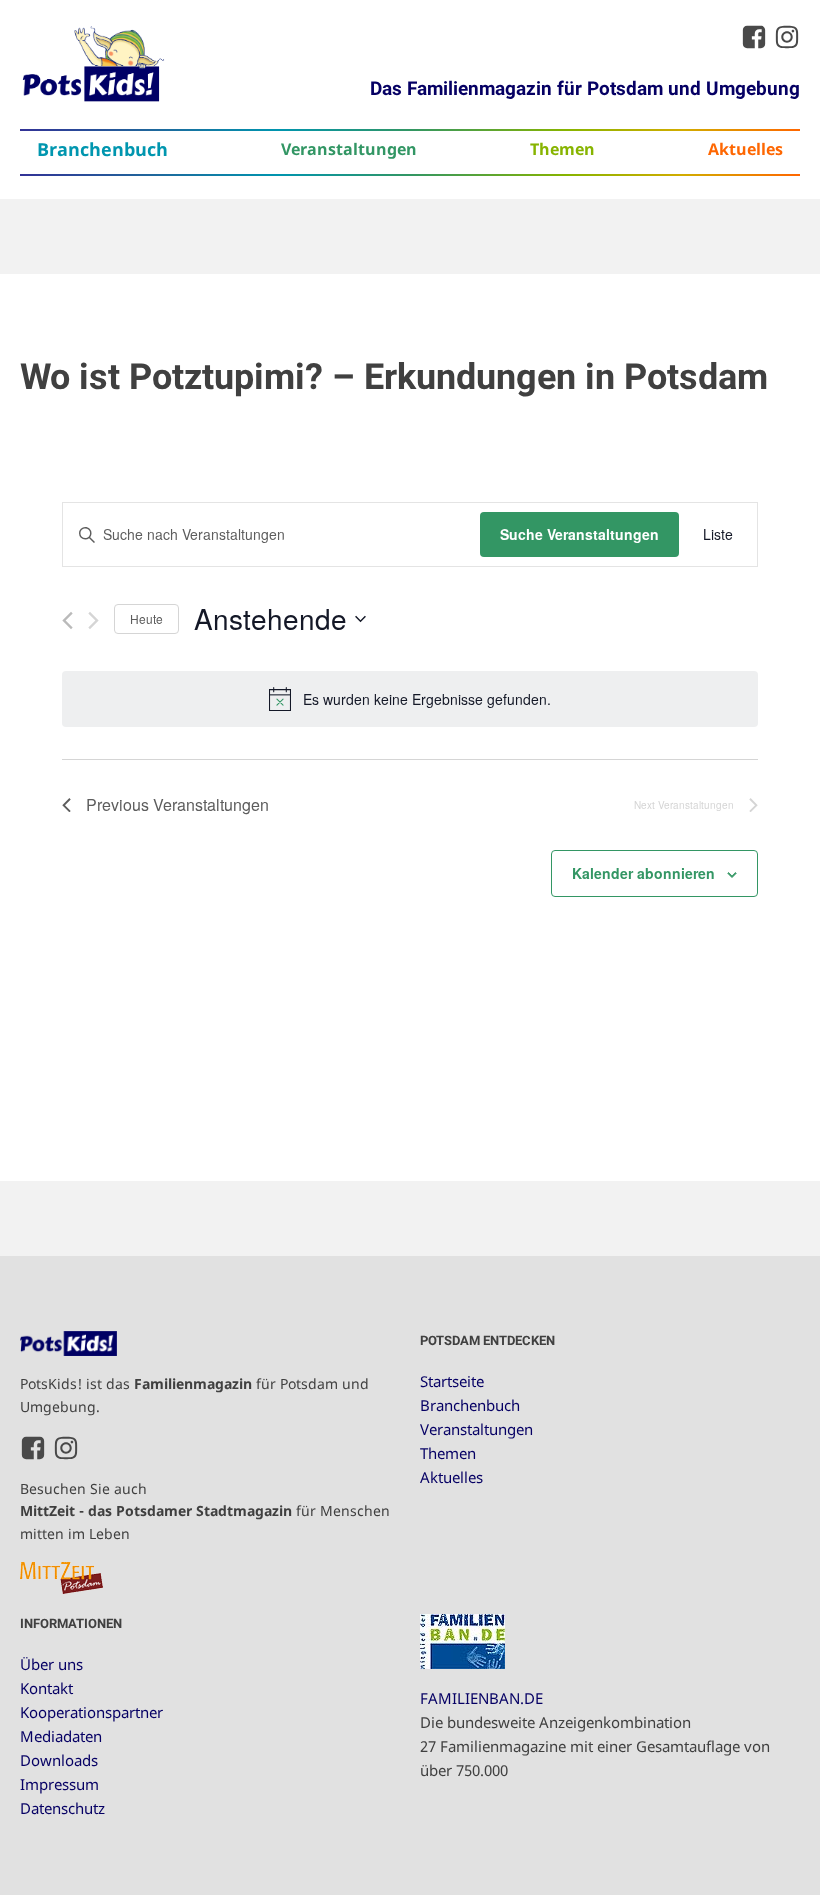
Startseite (452, 1381)
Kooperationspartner (91, 1712)
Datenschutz (62, 1808)
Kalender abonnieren (643, 873)
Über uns (51, 1664)
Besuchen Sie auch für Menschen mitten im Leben (205, 1511)
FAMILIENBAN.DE (481, 1698)
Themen (562, 148)
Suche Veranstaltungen (579, 534)
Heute (146, 618)
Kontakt (46, 1688)
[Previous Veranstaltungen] (67, 620)
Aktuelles (745, 148)
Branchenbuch (102, 149)
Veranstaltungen (349, 148)
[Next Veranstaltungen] (93, 620)
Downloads (59, 1760)
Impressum (59, 1784)
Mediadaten (61, 1736)
